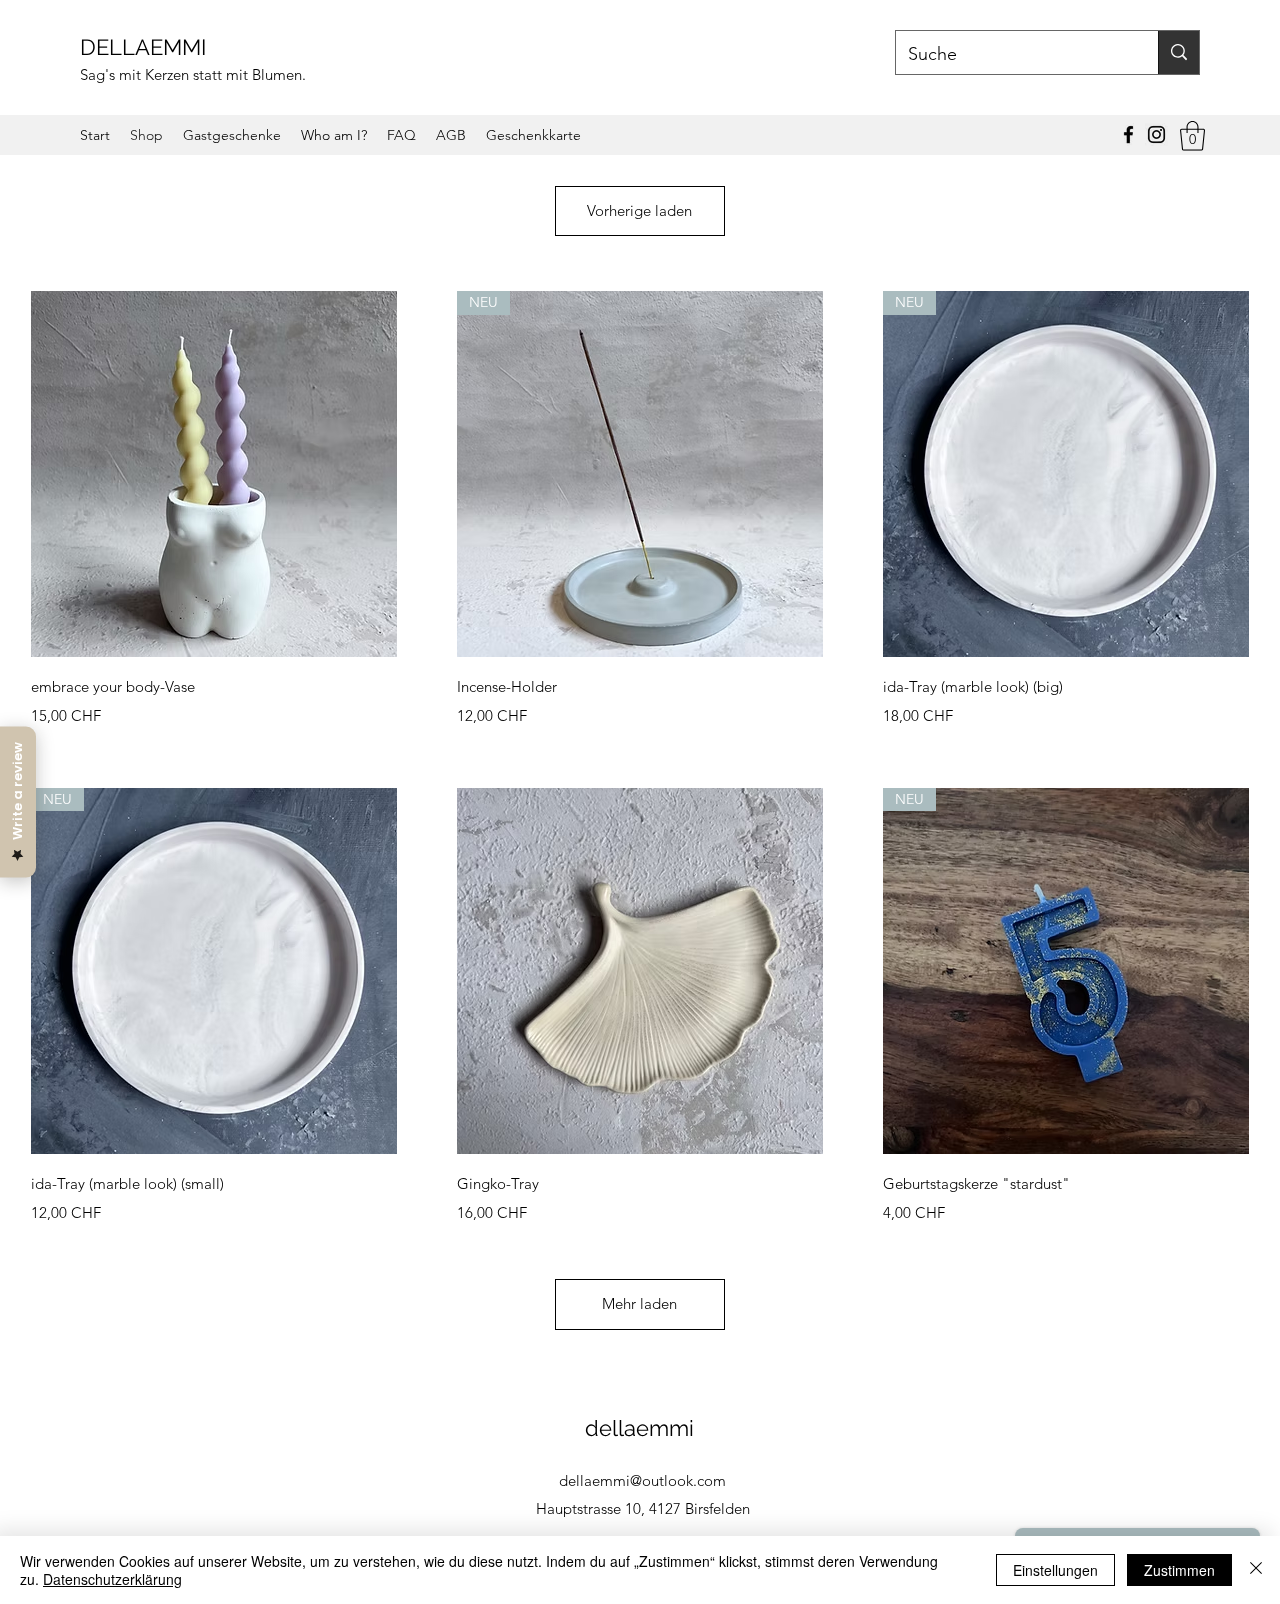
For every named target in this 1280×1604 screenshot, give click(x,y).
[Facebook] (1128, 134)
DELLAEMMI (146, 47)
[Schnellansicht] (214, 474)
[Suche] (1178, 52)
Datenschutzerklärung (112, 1579)
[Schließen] (1256, 1570)
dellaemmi (642, 1428)
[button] (1192, 136)
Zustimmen (1179, 1570)
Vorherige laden (639, 210)
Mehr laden (639, 1303)
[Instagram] (1156, 134)
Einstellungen (1055, 1570)
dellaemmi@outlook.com (642, 1480)
